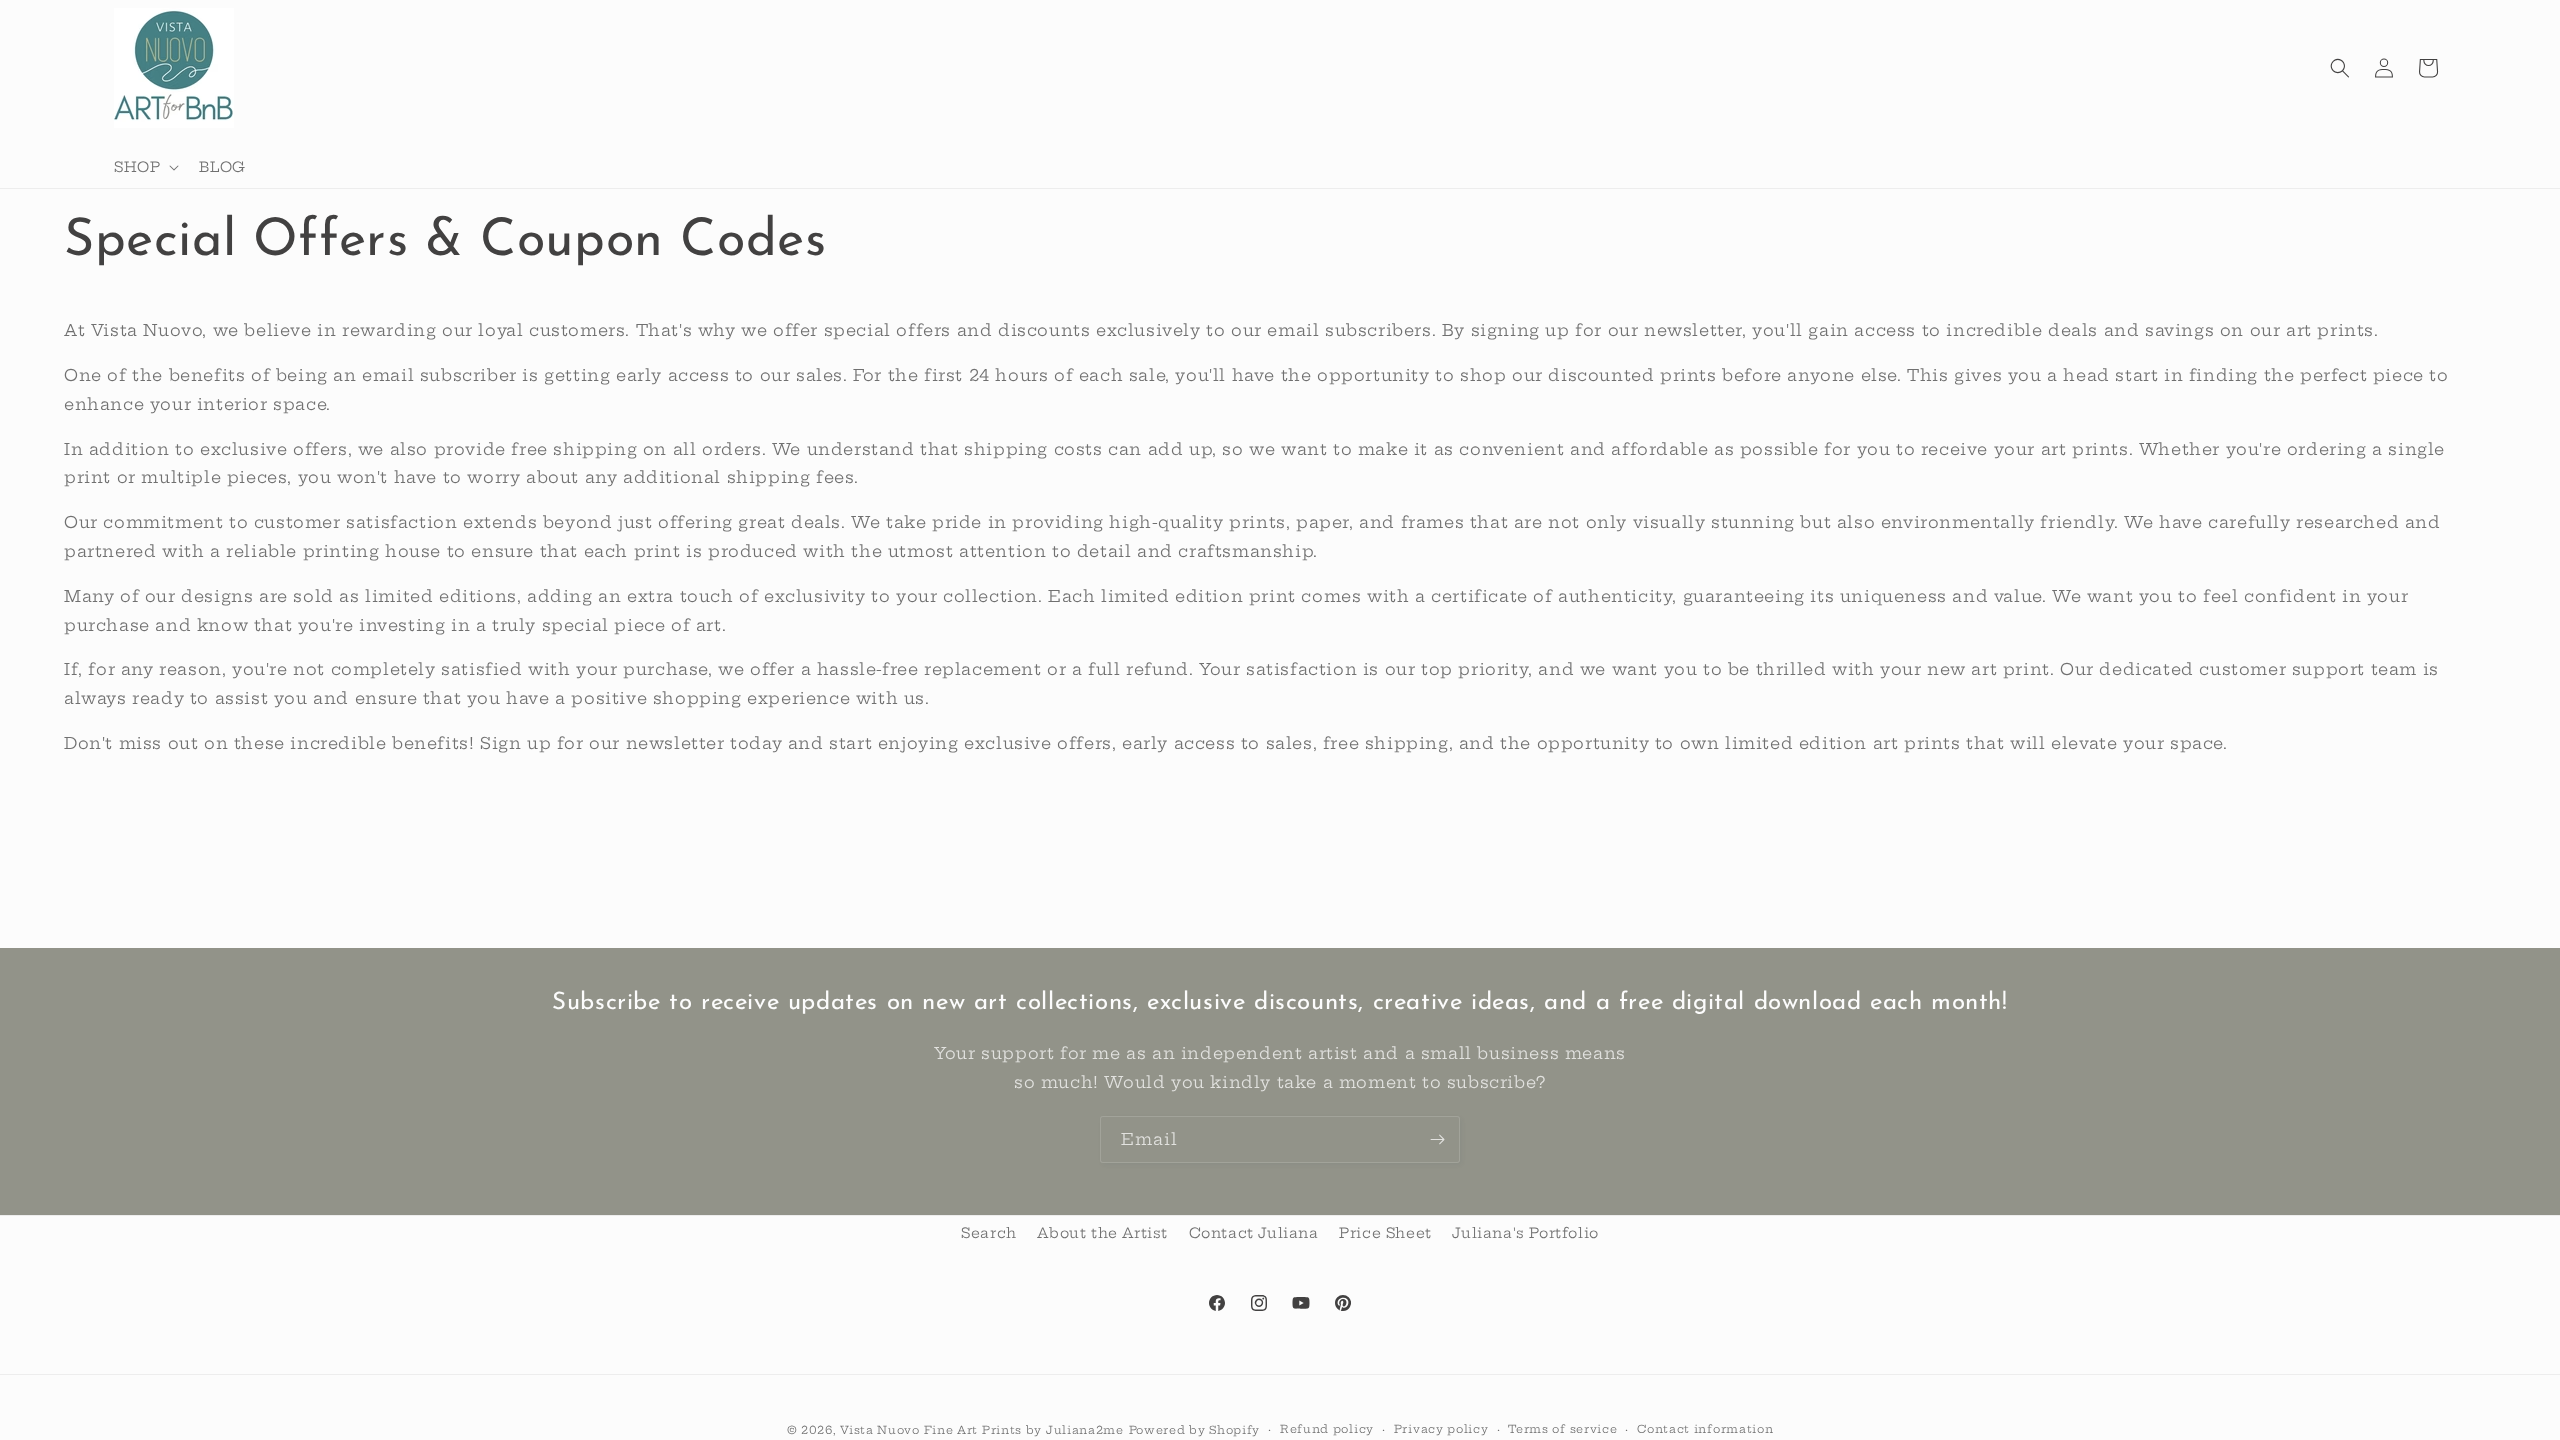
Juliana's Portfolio (1525, 1233)
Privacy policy (1441, 1429)
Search (989, 1233)
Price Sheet (1385, 1233)
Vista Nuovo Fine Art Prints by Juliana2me (982, 1430)
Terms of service (1562, 1429)
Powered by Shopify (1195, 1430)
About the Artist (1102, 1233)
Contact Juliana (1254, 1233)
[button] (144, 167)
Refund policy (1327, 1429)
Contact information (1705, 1429)
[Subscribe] (1437, 1139)
